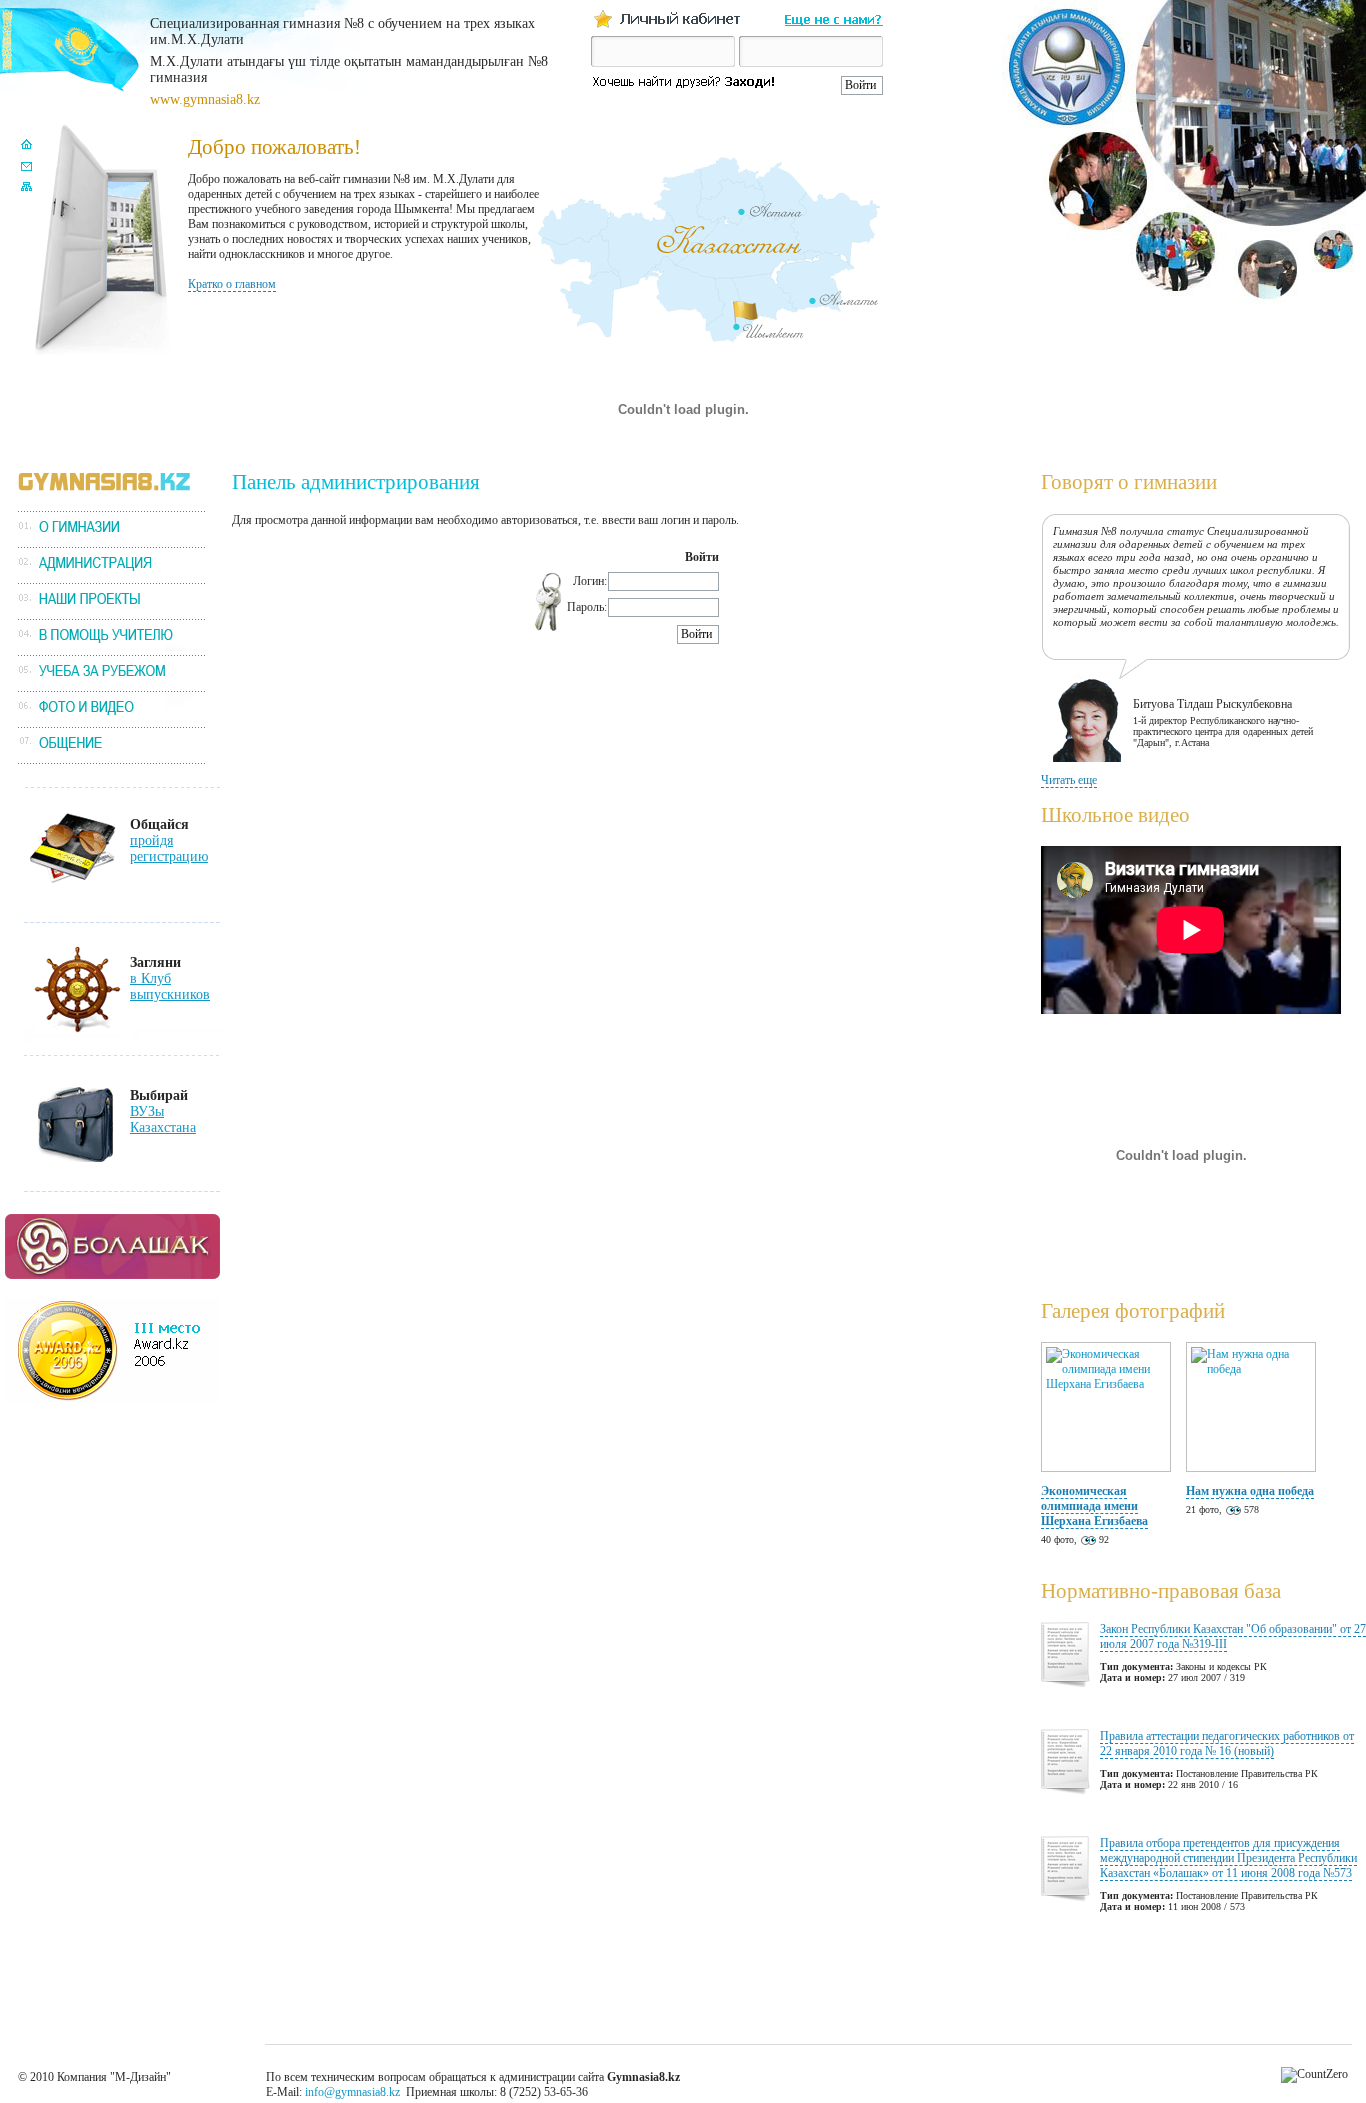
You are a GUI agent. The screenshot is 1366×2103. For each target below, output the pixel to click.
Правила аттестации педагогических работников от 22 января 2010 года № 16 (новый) (1227, 1743)
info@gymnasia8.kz (352, 2092)
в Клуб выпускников (170, 986)
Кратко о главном (232, 284)
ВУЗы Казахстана (163, 1119)
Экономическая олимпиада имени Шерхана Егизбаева (1094, 1506)
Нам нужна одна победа (1250, 1491)
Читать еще (1069, 780)
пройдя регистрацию (169, 848)
